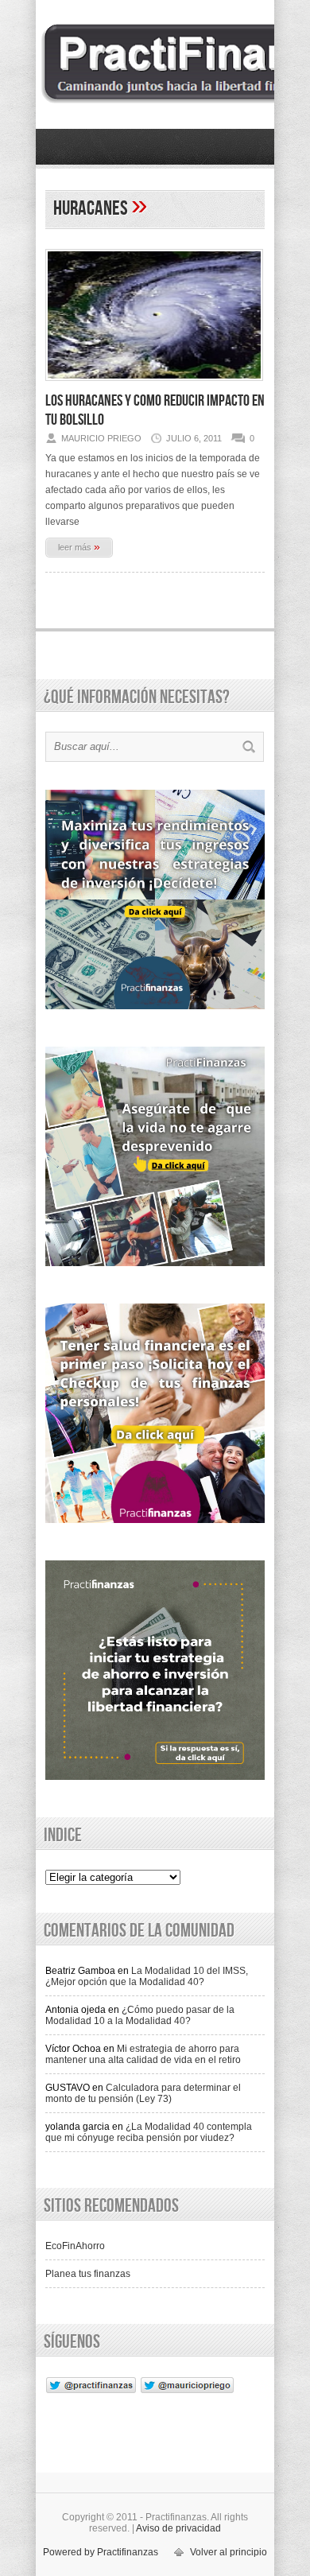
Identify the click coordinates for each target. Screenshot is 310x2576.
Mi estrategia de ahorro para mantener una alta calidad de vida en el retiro (143, 2054)
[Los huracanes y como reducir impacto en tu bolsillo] (154, 386)
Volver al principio (229, 2552)
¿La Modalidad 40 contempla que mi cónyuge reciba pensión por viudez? (149, 2132)
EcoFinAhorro (75, 2246)
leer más (79, 546)
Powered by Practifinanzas (101, 2552)
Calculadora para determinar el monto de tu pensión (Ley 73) (143, 2093)
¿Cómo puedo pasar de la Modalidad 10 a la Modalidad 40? (140, 2015)
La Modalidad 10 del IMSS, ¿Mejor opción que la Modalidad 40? (147, 1976)
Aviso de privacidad (178, 2528)
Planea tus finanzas (88, 2274)
